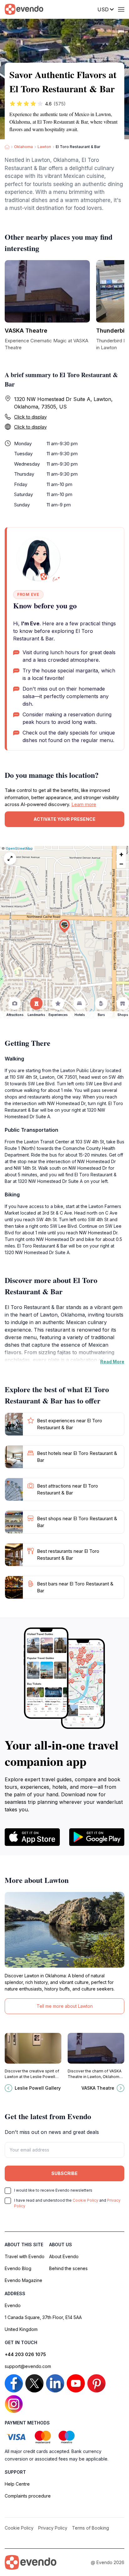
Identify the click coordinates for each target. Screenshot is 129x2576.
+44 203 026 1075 (25, 2354)
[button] (64, 926)
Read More (112, 1362)
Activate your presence (64, 819)
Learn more (84, 804)
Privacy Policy (53, 2528)
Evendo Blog (18, 2268)
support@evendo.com (28, 2366)
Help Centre (17, 2484)
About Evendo (64, 2256)
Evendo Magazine (23, 2280)
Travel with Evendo (25, 2256)
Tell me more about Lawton (65, 2006)
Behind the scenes (68, 2268)
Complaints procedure (28, 2496)
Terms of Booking (90, 2528)
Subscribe (64, 2173)
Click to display (30, 417)
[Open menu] (121, 9)
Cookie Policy (85, 2200)
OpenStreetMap (19, 848)
